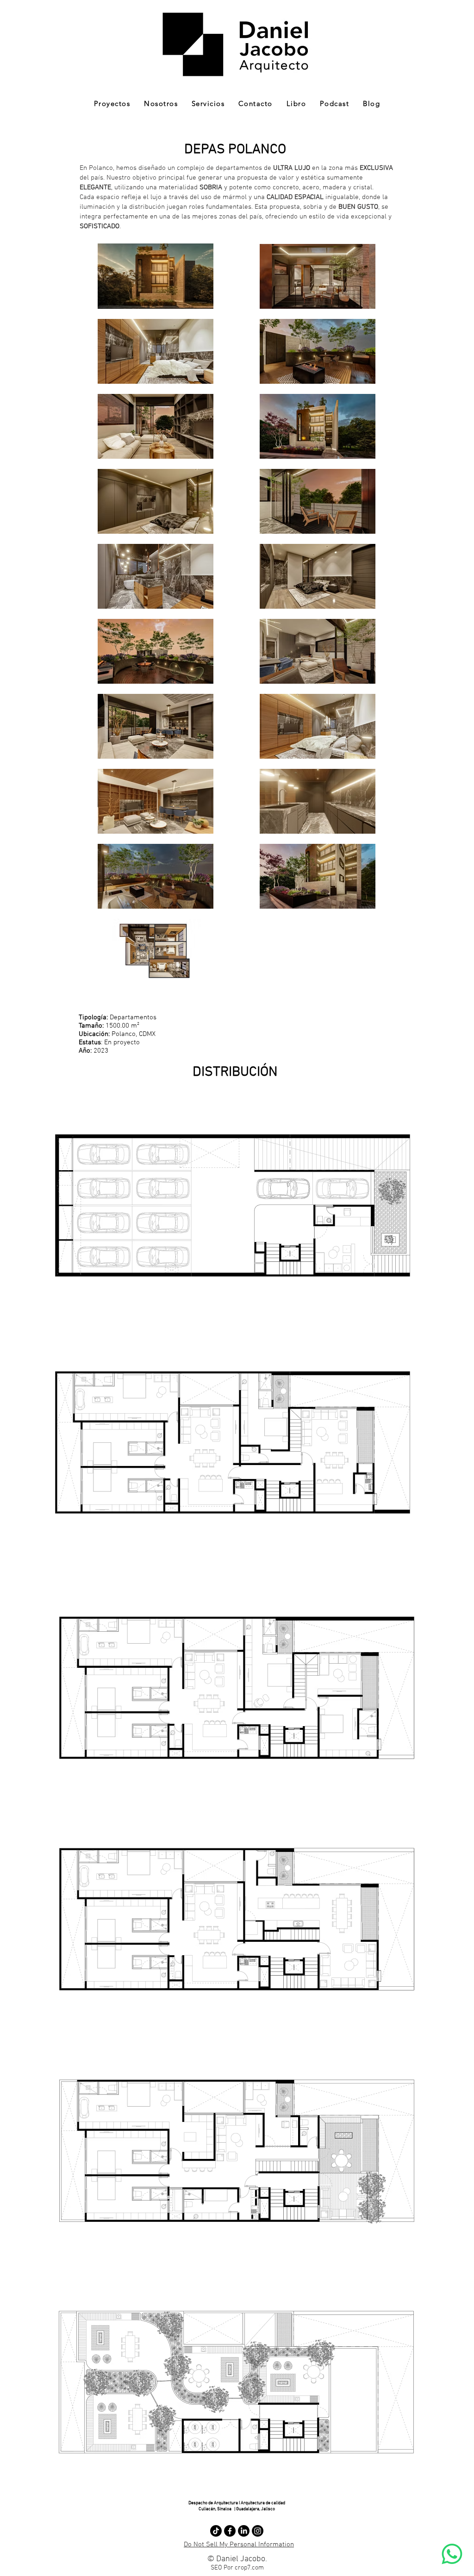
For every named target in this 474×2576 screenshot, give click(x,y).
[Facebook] (230, 2531)
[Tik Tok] (216, 2531)
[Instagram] (258, 2531)
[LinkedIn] (244, 2531)
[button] (112, 104)
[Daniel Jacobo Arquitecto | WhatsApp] (452, 2554)
